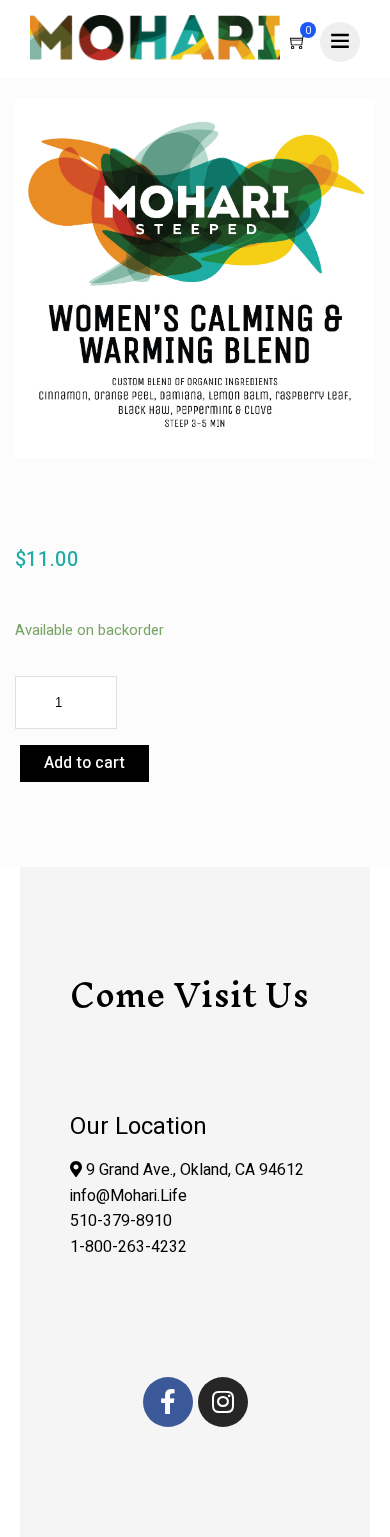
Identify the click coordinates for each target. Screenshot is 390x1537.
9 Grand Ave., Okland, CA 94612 (193, 1170)
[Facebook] (168, 1402)
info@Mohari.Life (128, 1196)
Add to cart (84, 763)
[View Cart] (298, 44)
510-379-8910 (121, 1221)
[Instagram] (223, 1402)
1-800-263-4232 (128, 1247)
